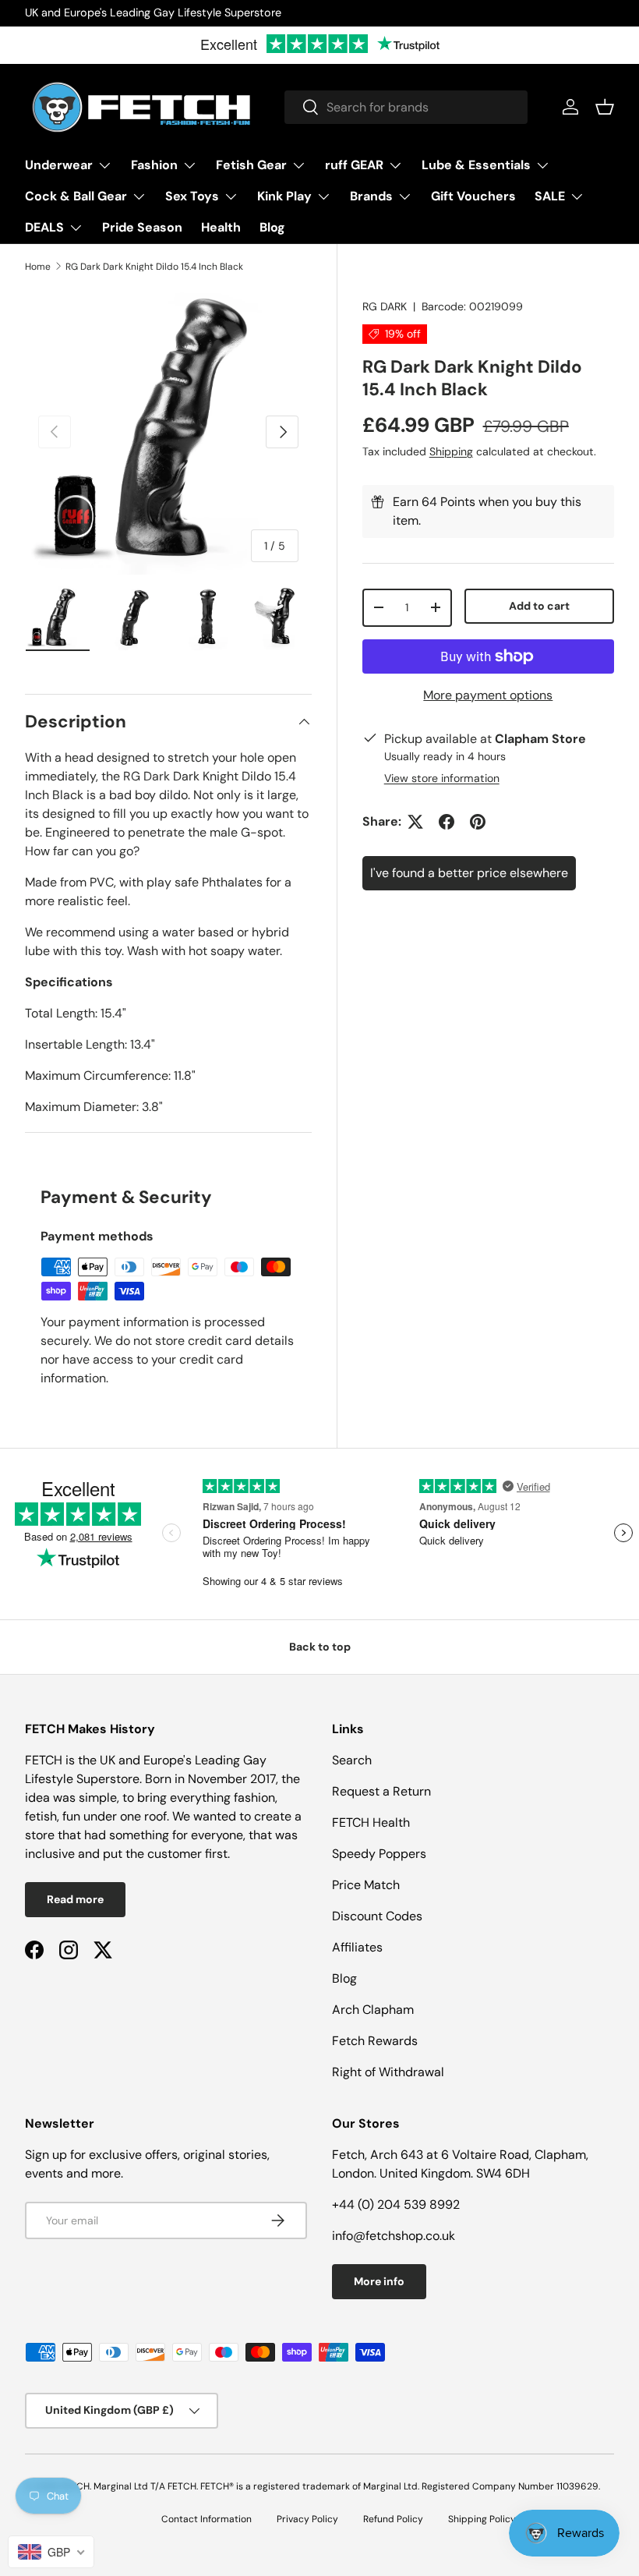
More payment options (488, 695)
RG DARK (385, 306)
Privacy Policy (307, 2519)
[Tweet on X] (415, 822)
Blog (272, 227)
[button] (605, 107)
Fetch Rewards (375, 2041)
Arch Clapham (373, 2010)
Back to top (320, 1647)
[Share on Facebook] (447, 822)
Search (352, 1760)
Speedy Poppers (379, 1854)
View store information (442, 778)
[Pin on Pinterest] (478, 822)
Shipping (451, 451)
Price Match (366, 1885)
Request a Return (381, 1791)
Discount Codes (377, 1916)
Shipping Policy (482, 2519)
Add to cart (539, 606)
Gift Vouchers (473, 196)
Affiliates (357, 1947)
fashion (254, 1798)
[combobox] (406, 107)
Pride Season (142, 227)
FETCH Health (371, 1822)
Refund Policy (393, 2519)
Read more (75, 1899)
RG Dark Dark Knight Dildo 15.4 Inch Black (154, 267)
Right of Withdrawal (388, 2072)
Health (221, 227)
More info (379, 2281)
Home (38, 267)
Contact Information (207, 2519)
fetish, (44, 1816)
